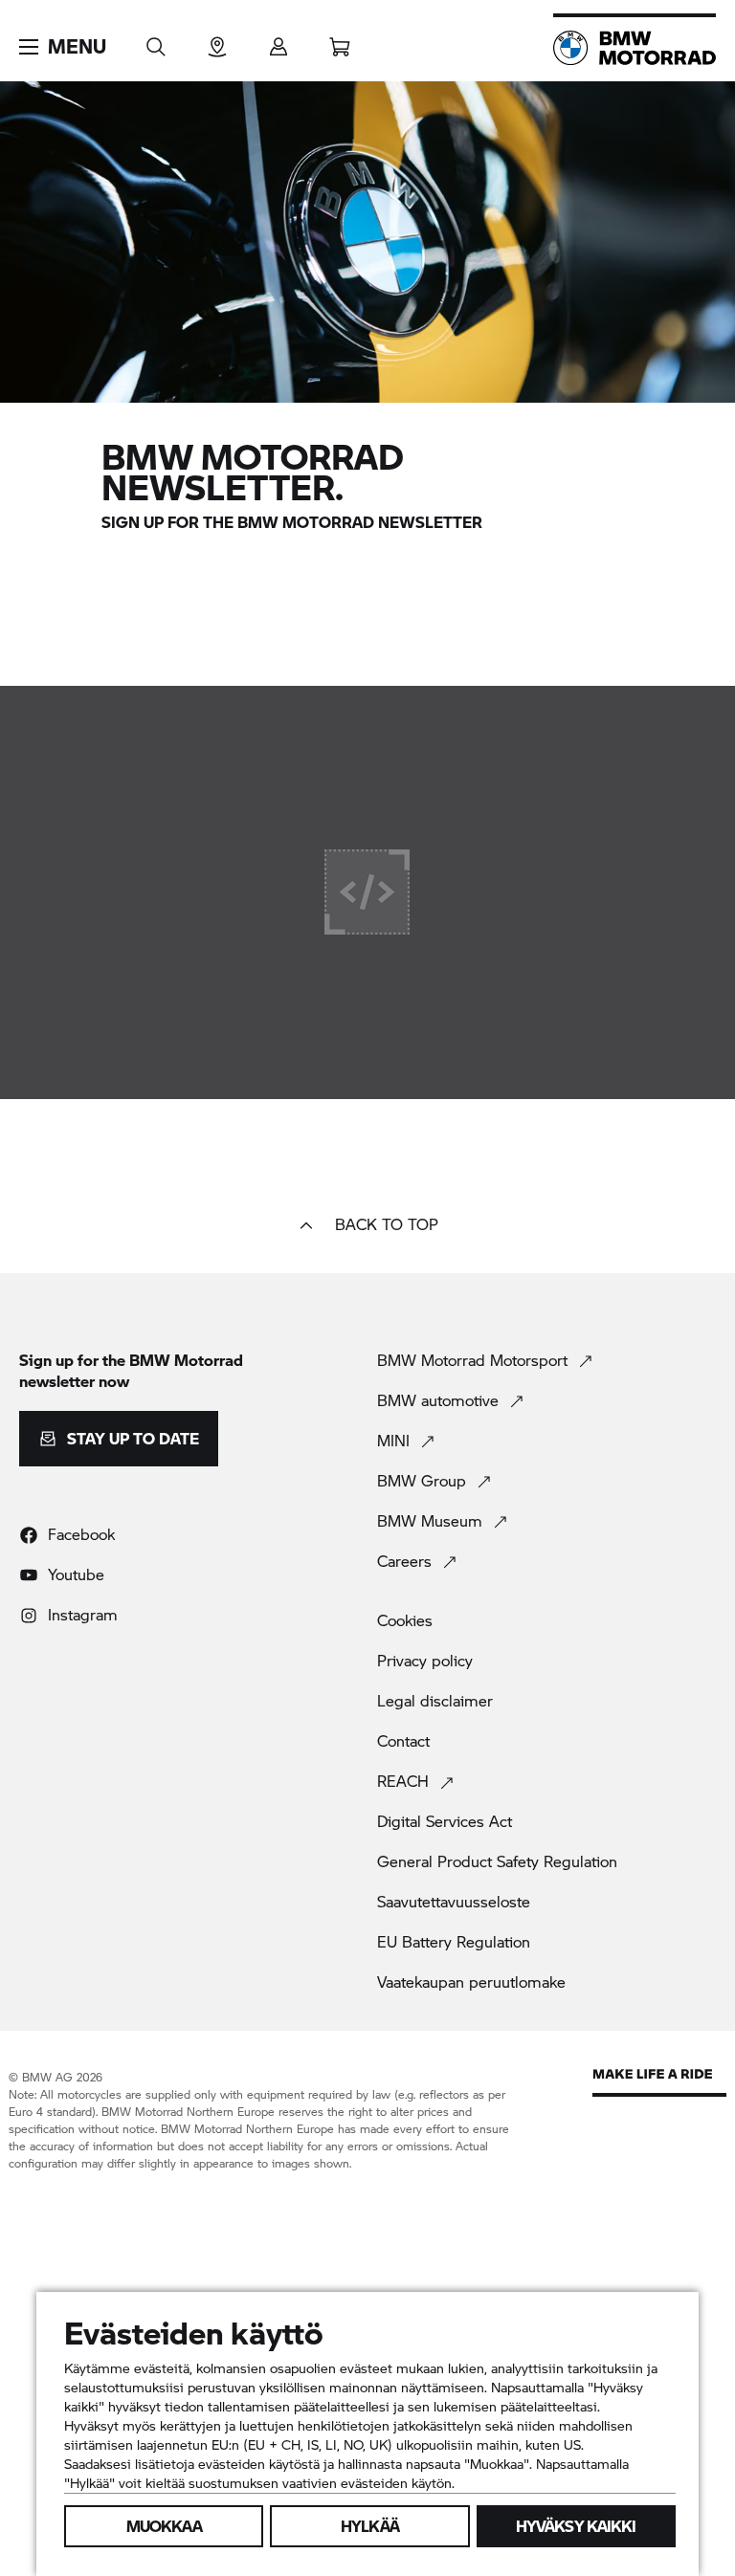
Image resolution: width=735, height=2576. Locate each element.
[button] (63, 47)
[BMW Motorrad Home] (635, 48)
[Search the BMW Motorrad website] (156, 41)
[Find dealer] (217, 41)
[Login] (278, 41)
